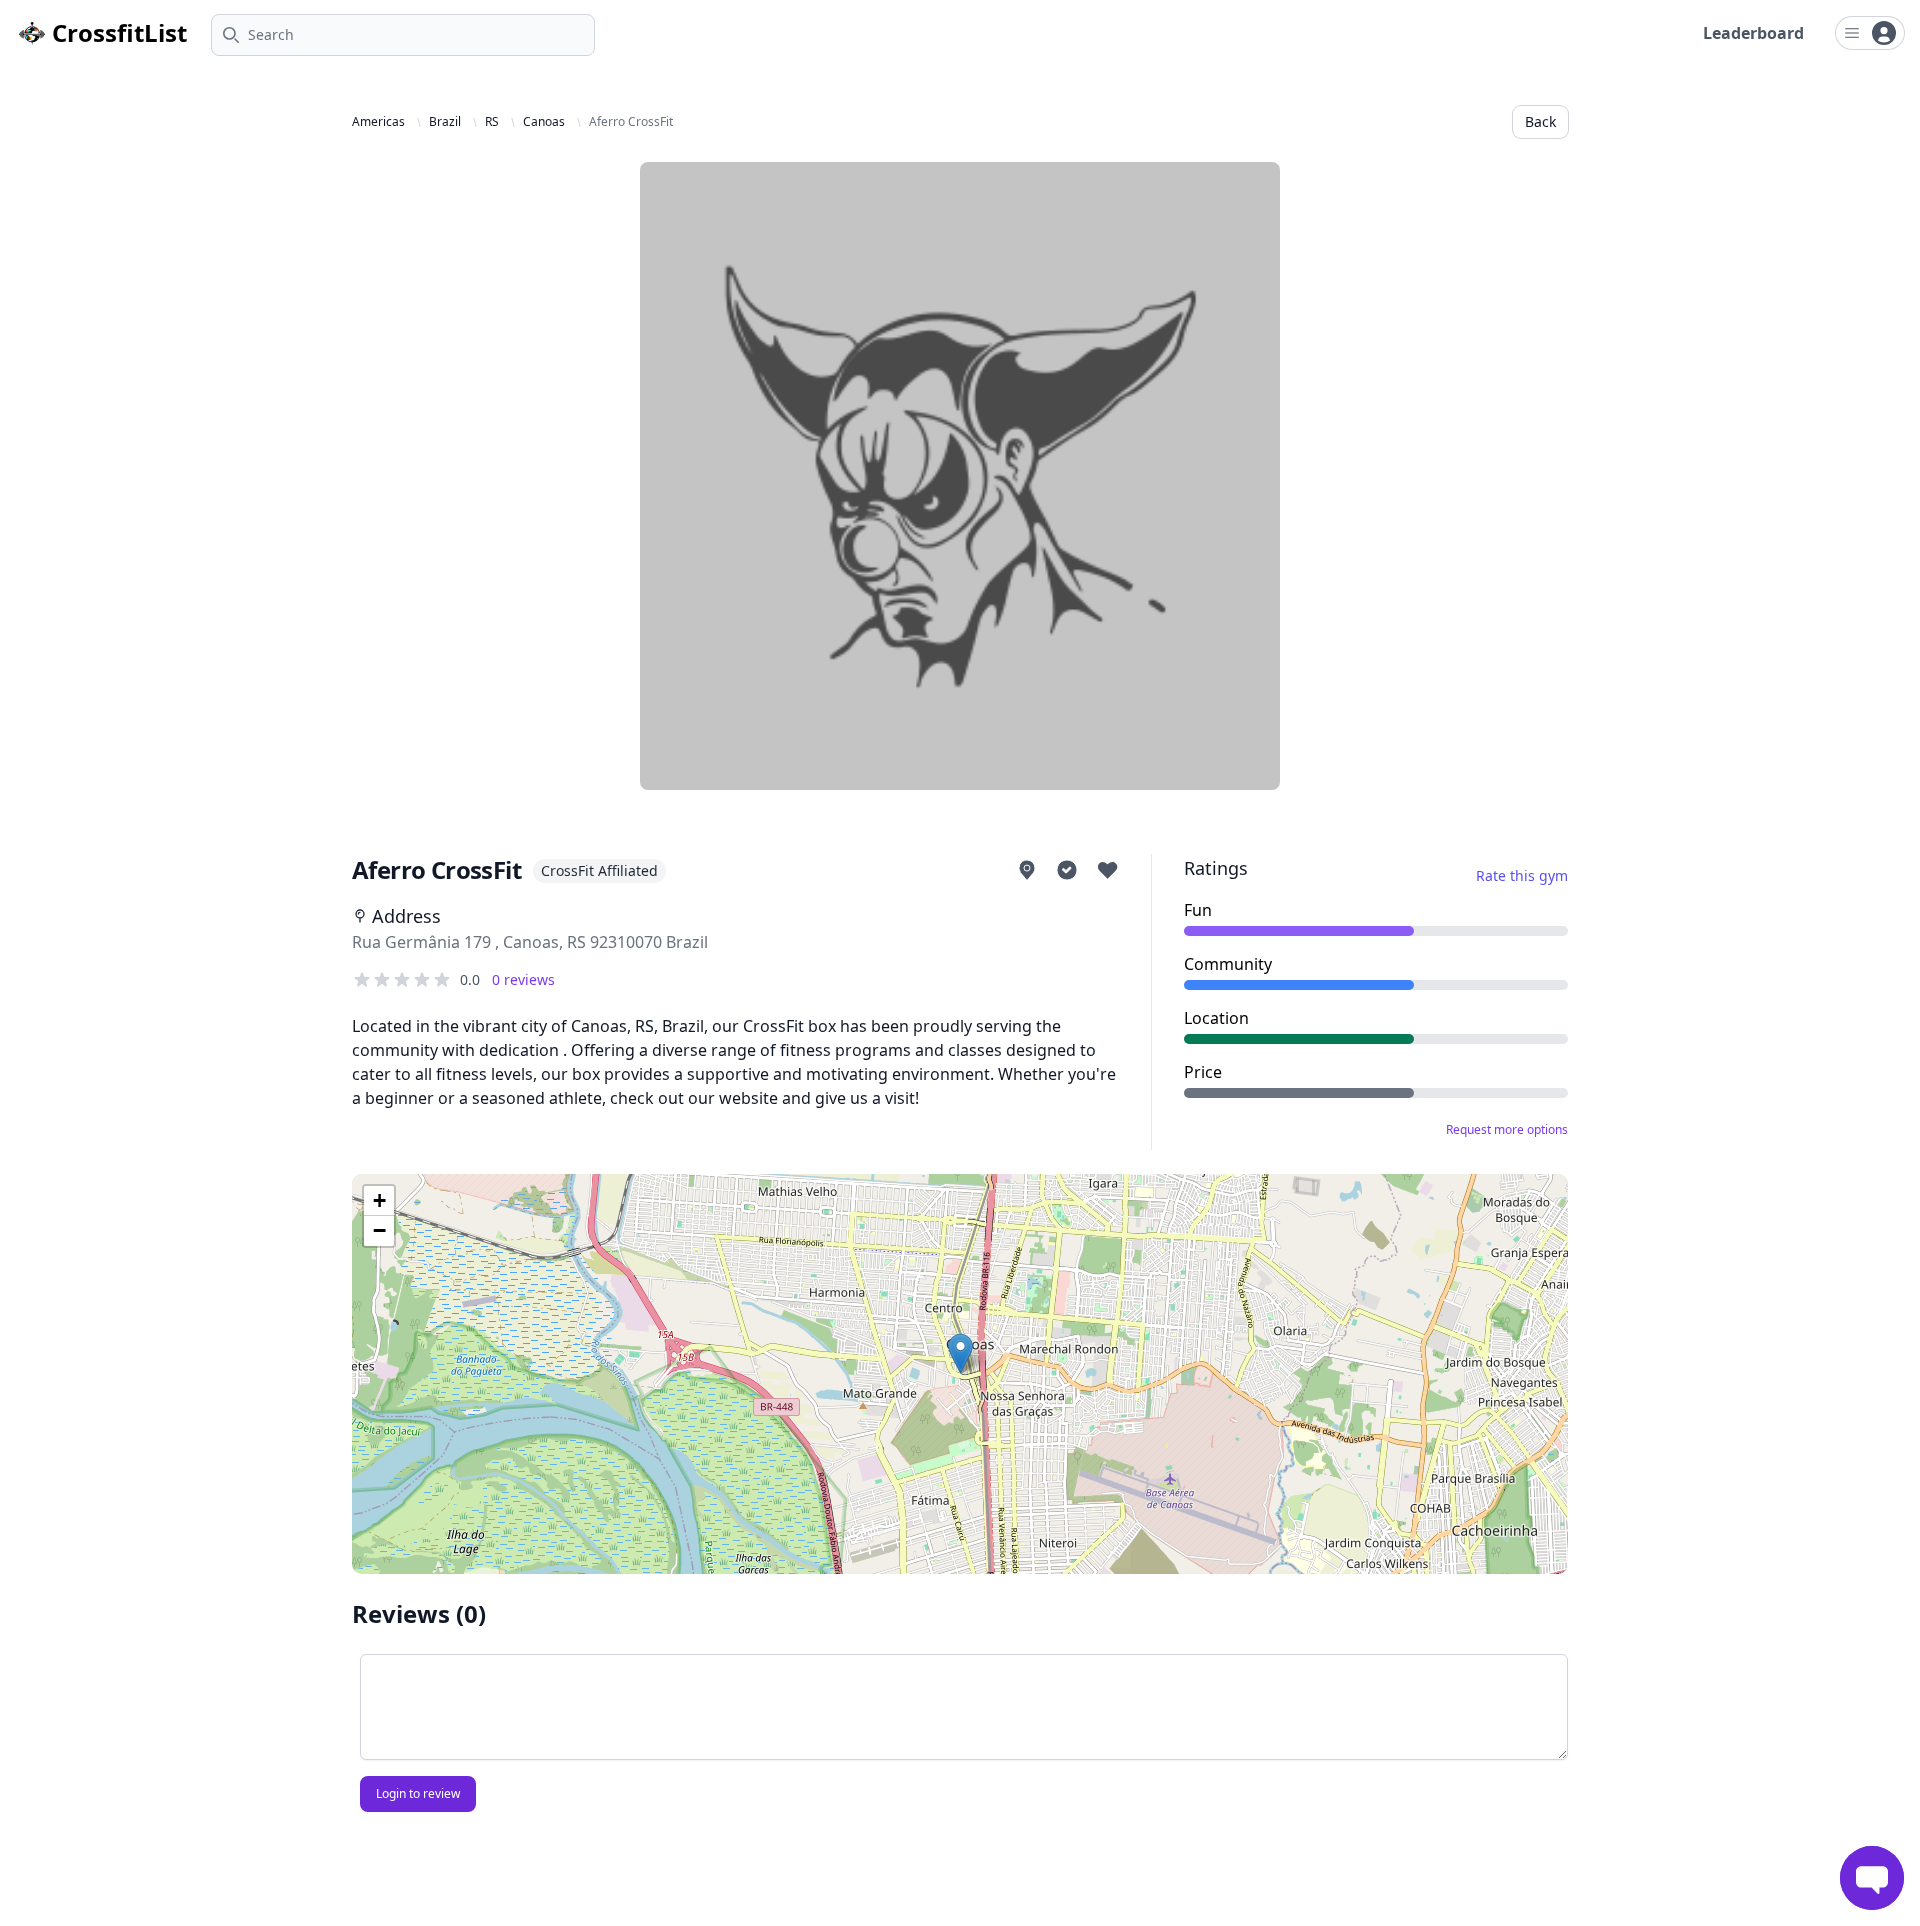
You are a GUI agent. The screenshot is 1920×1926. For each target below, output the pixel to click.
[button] (960, 1353)
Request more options (1507, 1130)
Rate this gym (1522, 875)
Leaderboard (1753, 33)
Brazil (445, 122)
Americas (378, 122)
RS (492, 122)
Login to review (418, 1793)
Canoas (544, 122)
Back (1540, 121)
